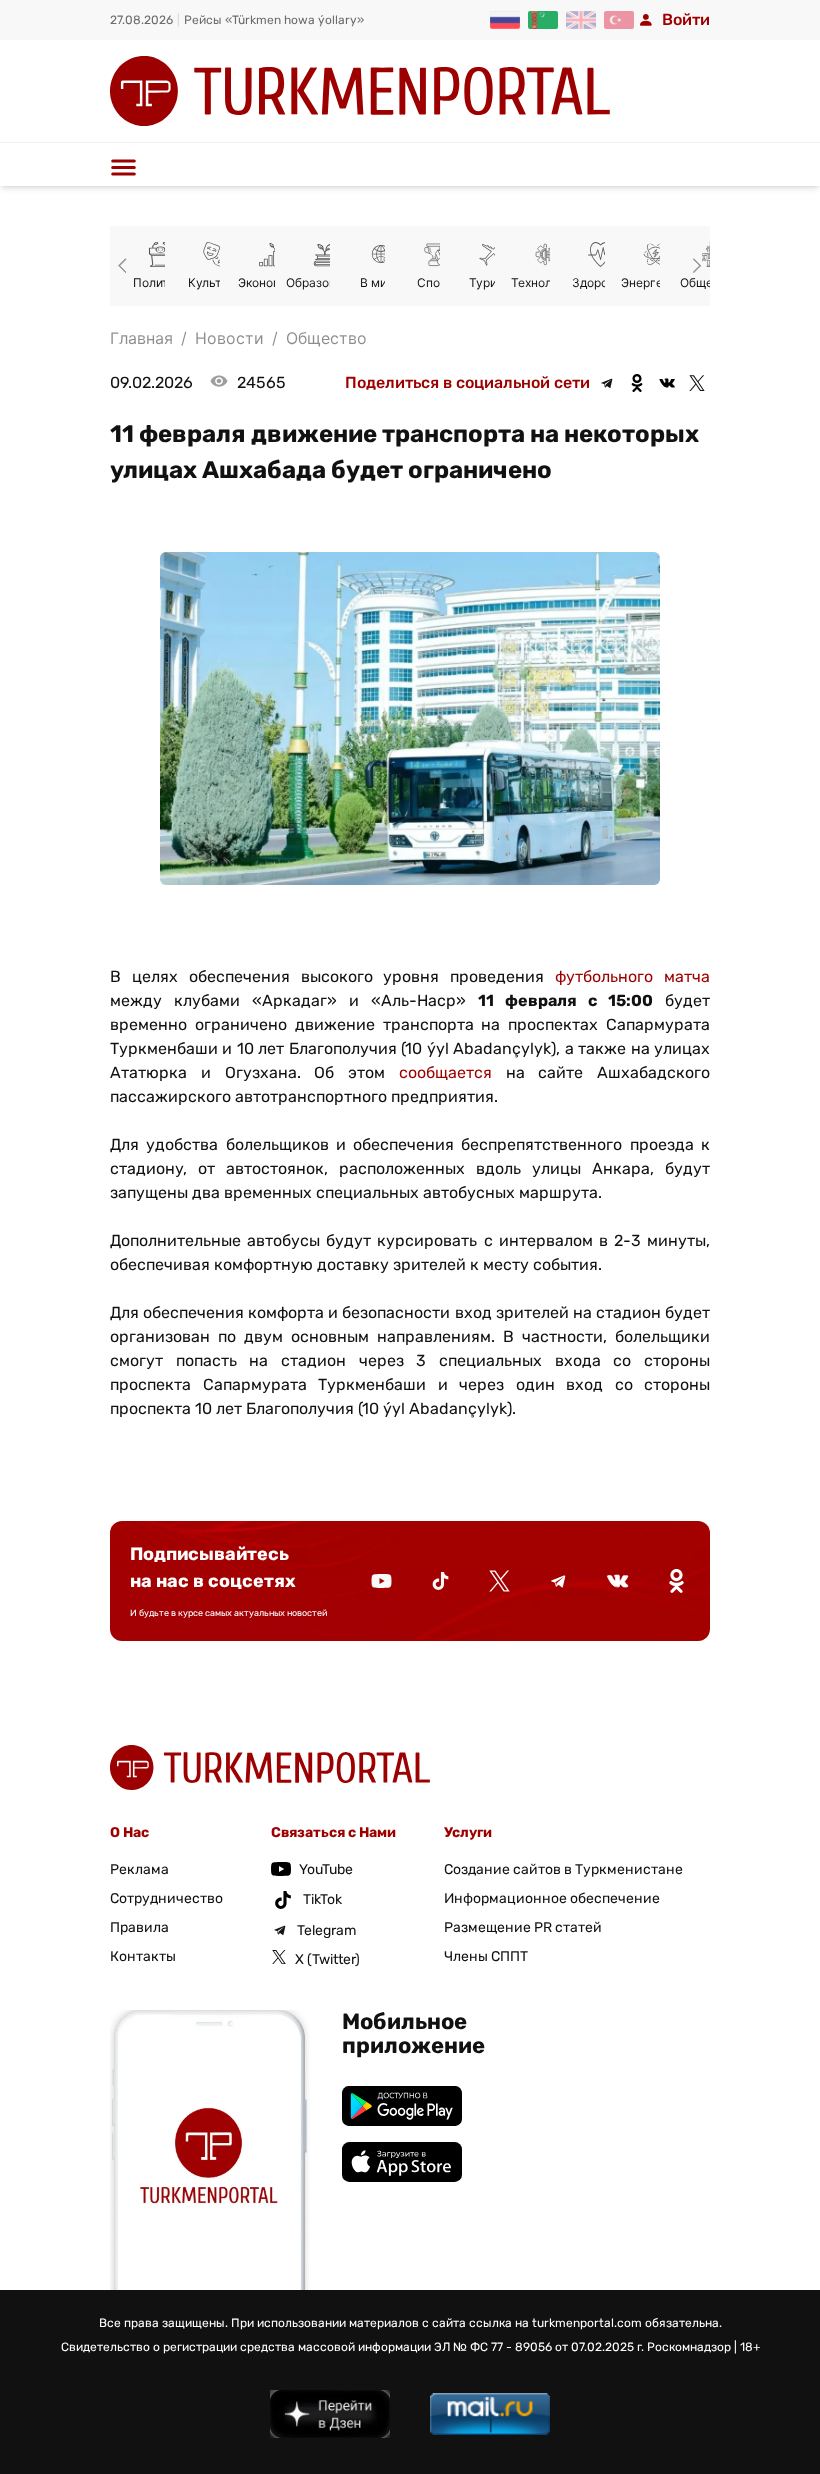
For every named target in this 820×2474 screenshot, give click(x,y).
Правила (139, 1927)
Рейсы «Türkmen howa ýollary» (274, 20)
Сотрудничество (166, 1898)
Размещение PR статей (523, 1927)
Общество (326, 338)
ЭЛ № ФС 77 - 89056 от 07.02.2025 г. (539, 2347)
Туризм (490, 282)
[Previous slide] (126, 266)
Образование (325, 282)
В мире (380, 282)
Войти (686, 19)
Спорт (435, 282)
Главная (141, 338)
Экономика (270, 282)
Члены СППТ (486, 1956)
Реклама (139, 1869)
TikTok (322, 1899)
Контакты (143, 1956)
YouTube (326, 1869)
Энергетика (655, 282)
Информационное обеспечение (552, 1898)
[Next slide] (694, 266)
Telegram (326, 1930)
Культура (215, 282)
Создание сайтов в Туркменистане (563, 1869)
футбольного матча (632, 976)
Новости (229, 338)
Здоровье (600, 282)
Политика (160, 282)
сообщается (445, 1072)
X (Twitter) (327, 1959)
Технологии (545, 282)
